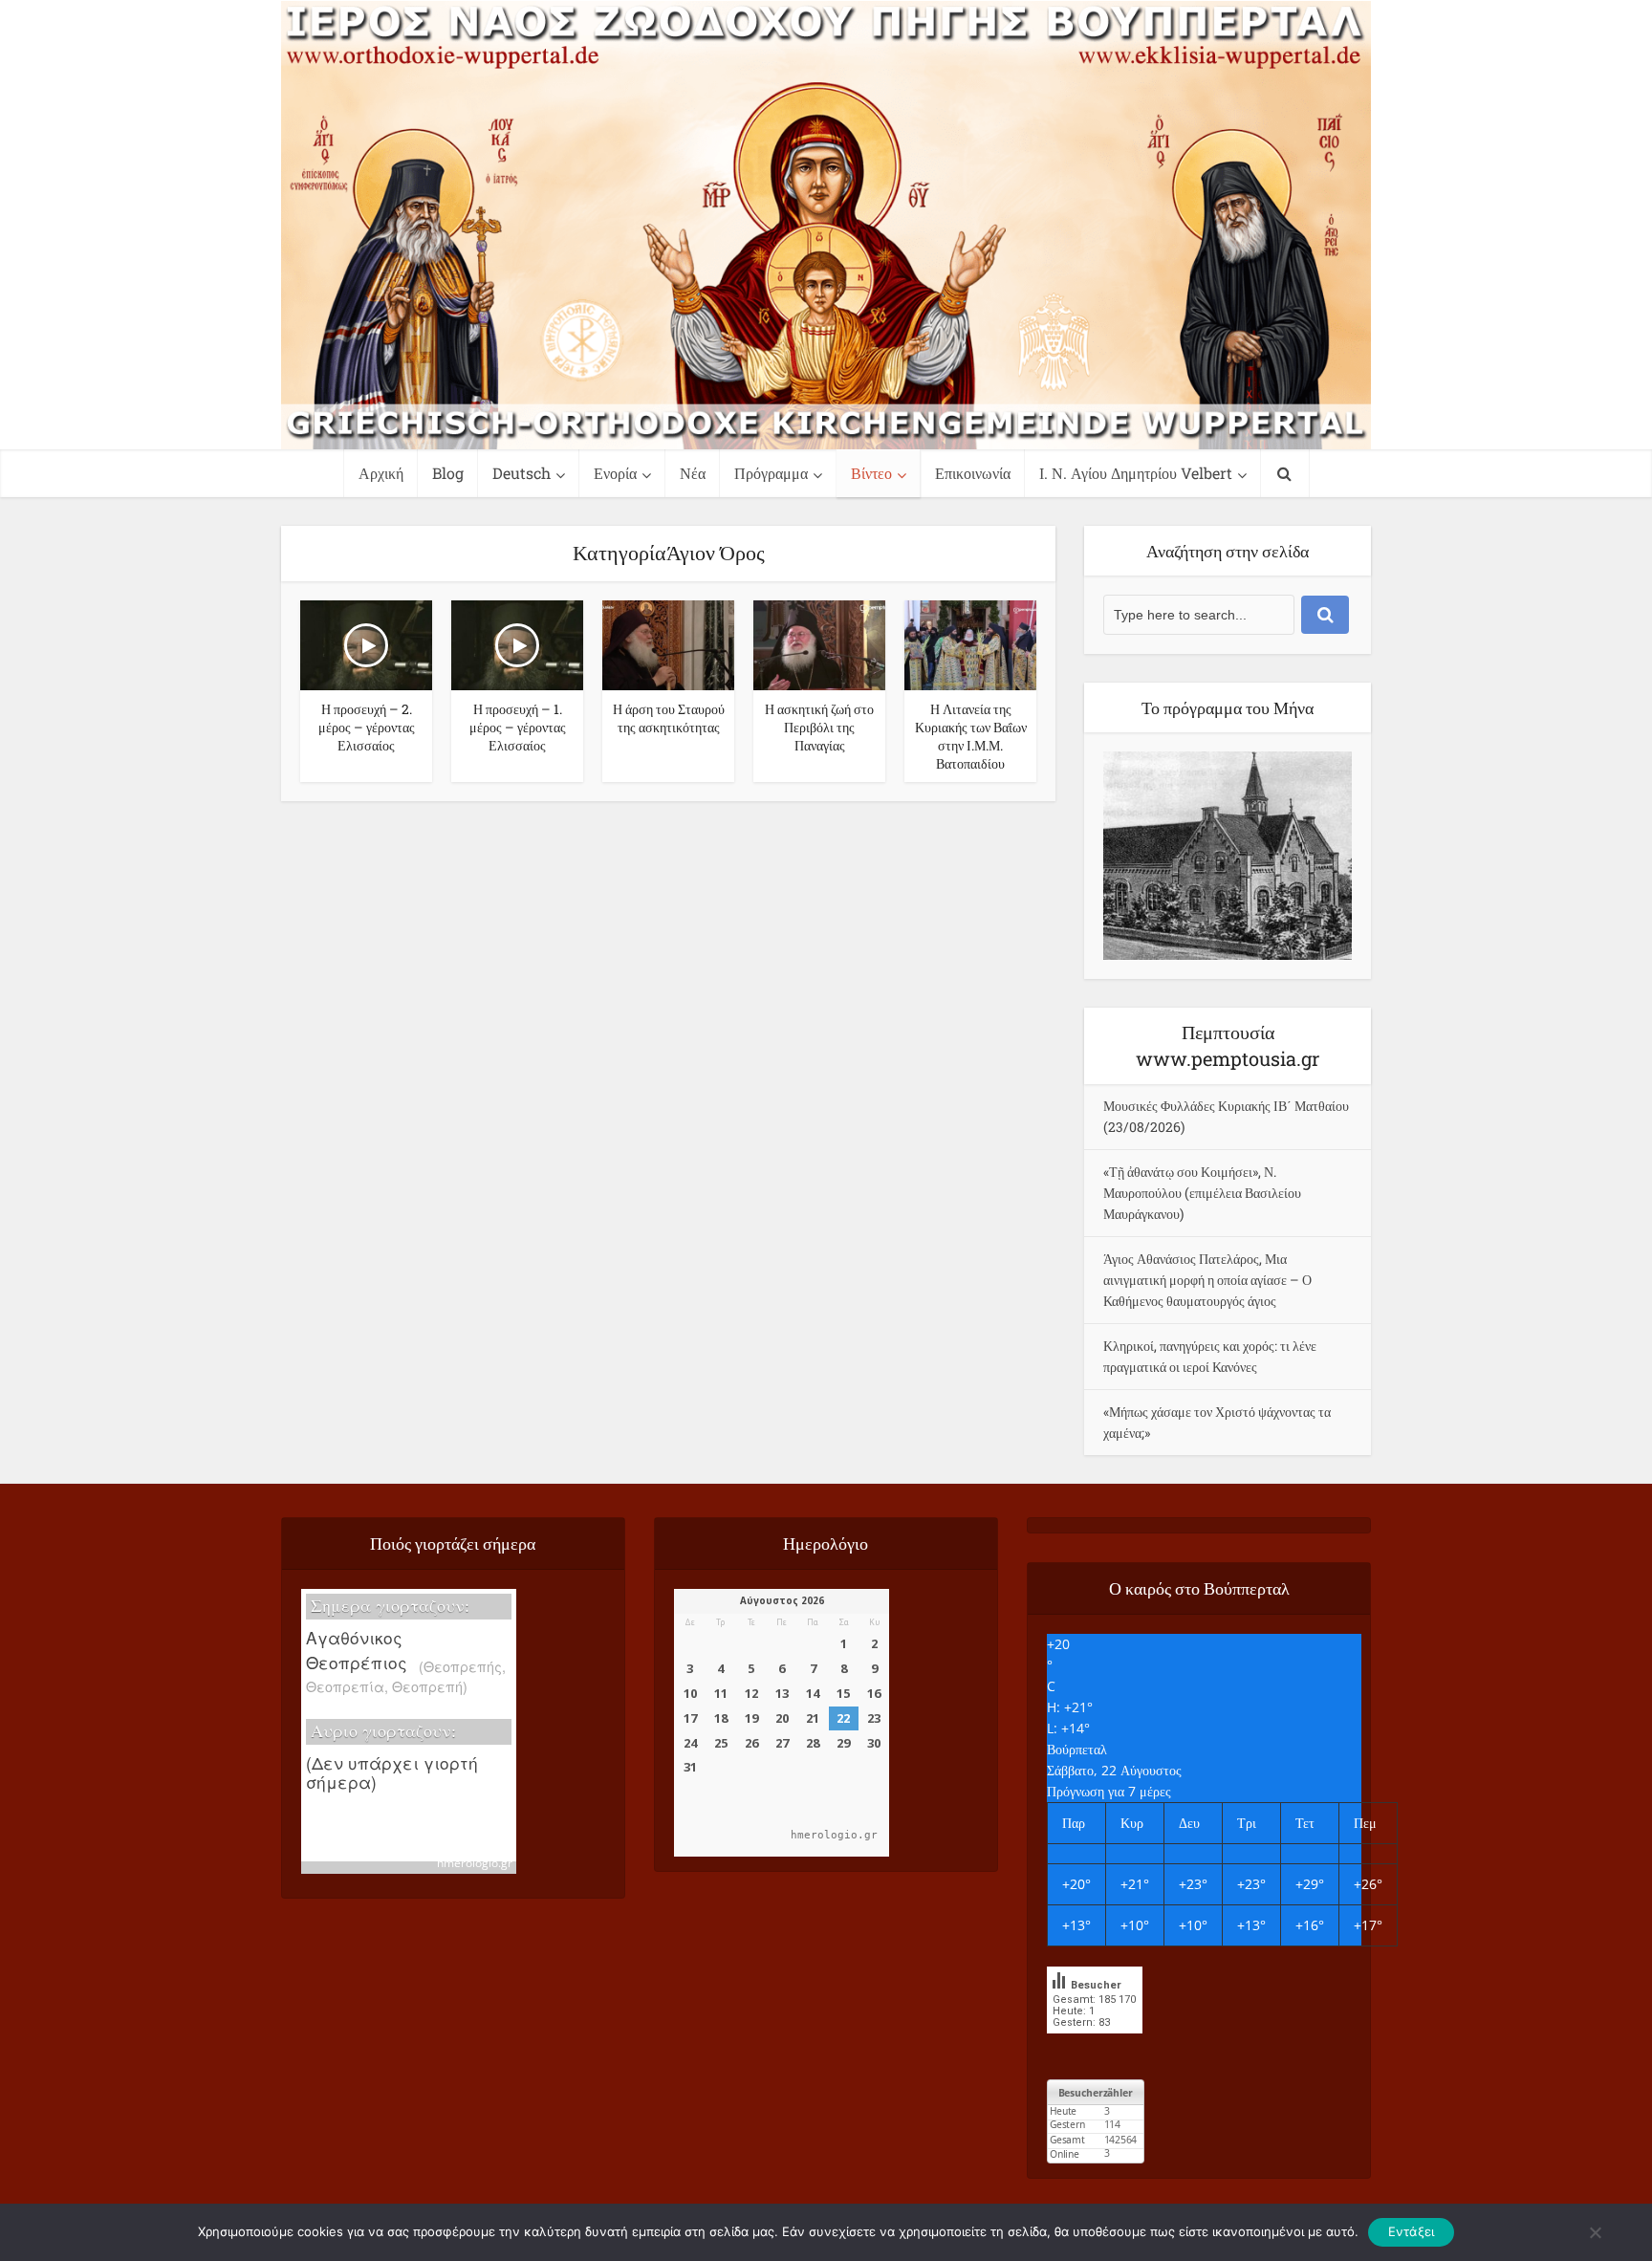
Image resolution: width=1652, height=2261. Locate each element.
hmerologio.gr (475, 1863)
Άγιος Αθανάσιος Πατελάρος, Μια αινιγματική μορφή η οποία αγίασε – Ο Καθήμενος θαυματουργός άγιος (1207, 1280)
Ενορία (615, 473)
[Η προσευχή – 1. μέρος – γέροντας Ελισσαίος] (517, 643)
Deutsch (522, 473)
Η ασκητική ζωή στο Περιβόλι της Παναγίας (819, 727)
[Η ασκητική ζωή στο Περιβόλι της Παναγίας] (819, 643)
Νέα (693, 473)
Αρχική (381, 473)
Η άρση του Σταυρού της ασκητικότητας (669, 718)
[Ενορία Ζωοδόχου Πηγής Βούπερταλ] (826, 225)
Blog (448, 473)
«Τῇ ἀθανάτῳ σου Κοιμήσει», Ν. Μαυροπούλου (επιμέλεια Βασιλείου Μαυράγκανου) (1202, 1193)
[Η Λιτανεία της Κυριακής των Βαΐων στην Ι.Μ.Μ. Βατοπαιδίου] (970, 643)
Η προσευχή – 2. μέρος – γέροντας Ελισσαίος (367, 727)
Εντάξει (1412, 2231)
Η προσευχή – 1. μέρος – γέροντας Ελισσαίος (518, 727)
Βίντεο (871, 473)
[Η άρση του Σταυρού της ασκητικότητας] (668, 643)
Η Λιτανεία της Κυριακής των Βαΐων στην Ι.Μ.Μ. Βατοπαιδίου (971, 736)
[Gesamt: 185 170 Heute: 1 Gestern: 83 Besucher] (1095, 2047)
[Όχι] (1595, 2232)
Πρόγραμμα (771, 473)
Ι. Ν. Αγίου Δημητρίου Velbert (1136, 473)
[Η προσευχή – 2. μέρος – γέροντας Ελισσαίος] (366, 643)
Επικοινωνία (973, 473)
